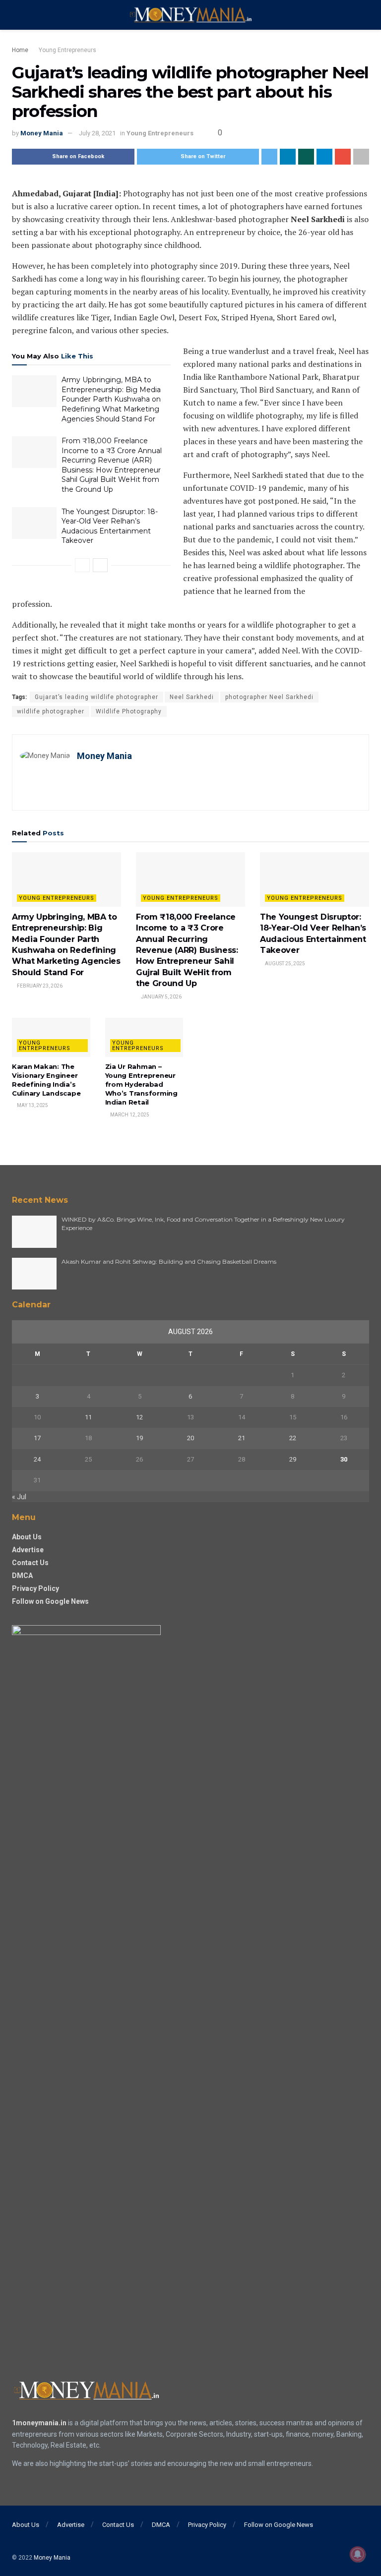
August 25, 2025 (285, 964)
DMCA (22, 1576)
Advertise (28, 1550)
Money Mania (42, 133)
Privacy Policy (35, 1588)
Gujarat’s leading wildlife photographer (96, 697)
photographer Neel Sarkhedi (269, 697)
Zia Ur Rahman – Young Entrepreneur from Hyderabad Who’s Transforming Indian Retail (141, 1084)
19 (139, 1438)
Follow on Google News (50, 1601)
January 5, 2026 (161, 997)
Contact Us (30, 1563)
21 (242, 1438)
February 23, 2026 (39, 986)
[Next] (100, 565)
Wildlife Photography (129, 711)
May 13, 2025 (32, 1105)
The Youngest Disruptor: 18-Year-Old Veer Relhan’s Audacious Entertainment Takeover (110, 526)
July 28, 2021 (97, 133)
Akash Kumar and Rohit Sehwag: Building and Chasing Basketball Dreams (169, 1261)
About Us (27, 1537)
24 (37, 1459)
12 (139, 1417)
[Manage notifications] (358, 2554)
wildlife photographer (51, 711)
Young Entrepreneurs (67, 50)
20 (190, 1438)
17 (37, 1438)
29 (293, 1459)
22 (293, 1438)
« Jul (19, 1497)
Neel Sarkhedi (192, 697)
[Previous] (82, 565)
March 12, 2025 (129, 1115)
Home (20, 50)
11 (88, 1417)
